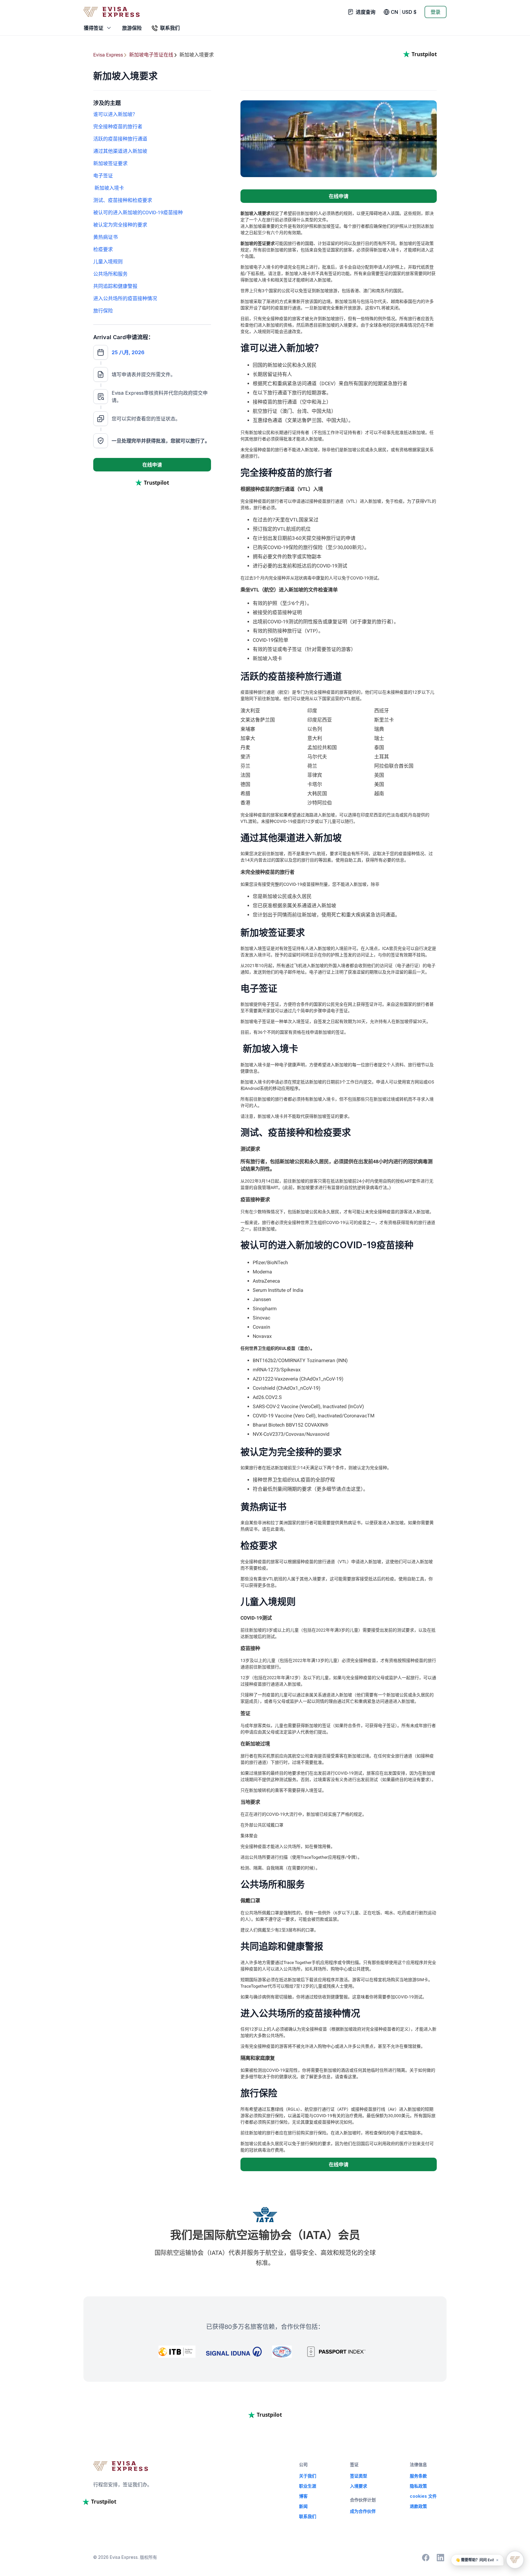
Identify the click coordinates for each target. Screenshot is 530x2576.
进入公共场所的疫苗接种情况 (125, 298)
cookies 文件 (423, 2496)
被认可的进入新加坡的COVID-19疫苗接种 (138, 213)
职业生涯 (308, 2486)
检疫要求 (103, 249)
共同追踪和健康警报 (116, 286)
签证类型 (359, 2476)
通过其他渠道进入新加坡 (120, 151)
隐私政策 (418, 2486)
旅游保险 (132, 28)
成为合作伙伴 (363, 2511)
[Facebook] (426, 2558)
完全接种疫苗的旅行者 (118, 127)
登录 (436, 12)
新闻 (303, 2506)
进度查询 (366, 12)
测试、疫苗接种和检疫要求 (123, 200)
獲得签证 (94, 28)
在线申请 (152, 465)
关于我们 (308, 2476)
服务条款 (418, 2476)
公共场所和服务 (110, 274)
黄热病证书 (106, 237)
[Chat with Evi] (515, 2560)
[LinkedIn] (440, 2558)
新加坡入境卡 (109, 188)
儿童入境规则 (108, 262)
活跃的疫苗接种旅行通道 (120, 139)
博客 (303, 2496)
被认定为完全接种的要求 (120, 225)
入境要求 (359, 2486)
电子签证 (103, 176)
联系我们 (308, 2516)
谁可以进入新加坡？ (115, 114)
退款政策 (418, 2506)
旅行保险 (103, 311)
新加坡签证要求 (110, 163)
